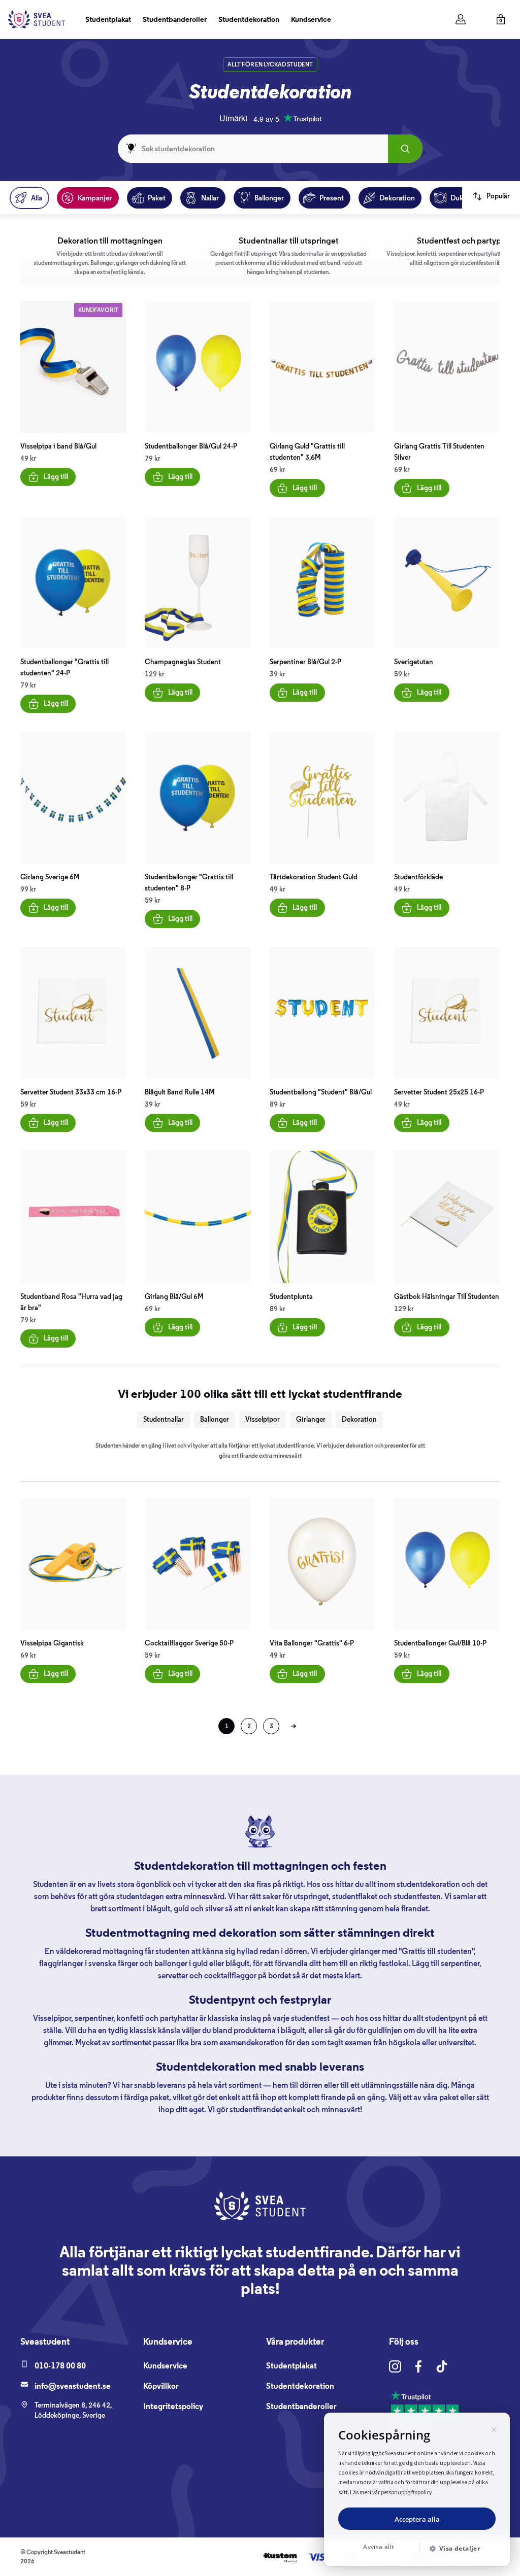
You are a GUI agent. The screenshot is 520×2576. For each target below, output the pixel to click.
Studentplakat (108, 19)
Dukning (464, 198)
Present (332, 198)
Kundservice (311, 19)
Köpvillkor (161, 2386)
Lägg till (56, 477)
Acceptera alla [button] (417, 2519)
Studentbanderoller (175, 19)
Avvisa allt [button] (378, 2547)
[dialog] (417, 2489)
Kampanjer (95, 198)
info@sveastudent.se (73, 2386)
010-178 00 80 (60, 2366)
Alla (37, 198)
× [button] (494, 2428)
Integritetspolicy (173, 2406)
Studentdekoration (249, 19)
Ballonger (269, 198)
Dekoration (397, 198)
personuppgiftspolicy (407, 2492)
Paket (157, 198)
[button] (459, 2549)
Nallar (210, 198)
